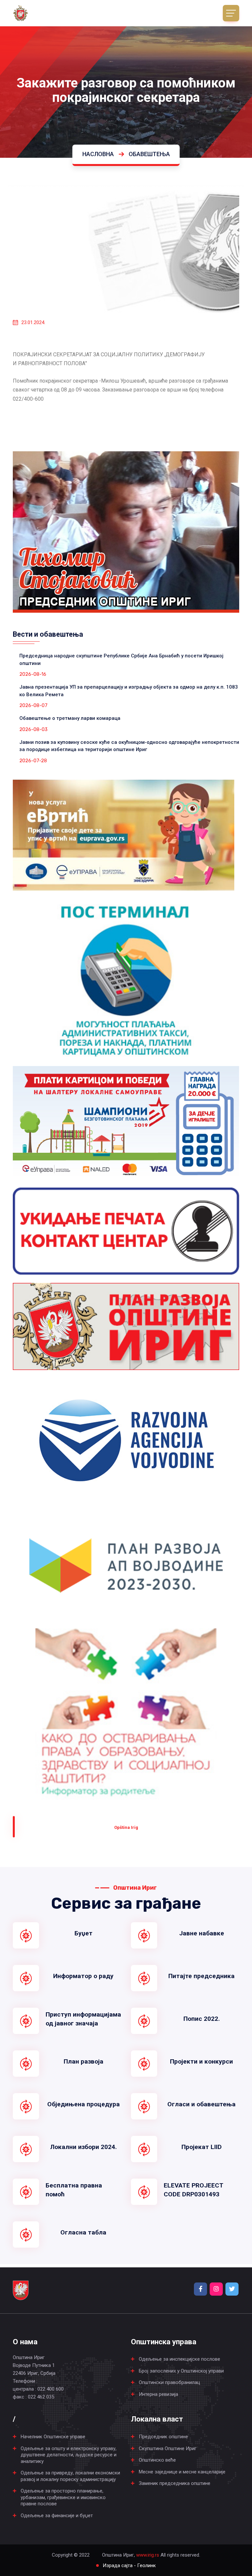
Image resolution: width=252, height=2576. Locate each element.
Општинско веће (157, 2460)
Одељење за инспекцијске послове (179, 2359)
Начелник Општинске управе (53, 2437)
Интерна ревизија (158, 2394)
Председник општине (163, 2437)
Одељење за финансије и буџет (57, 2516)
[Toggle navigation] (231, 13)
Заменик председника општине (175, 2483)
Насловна (98, 154)
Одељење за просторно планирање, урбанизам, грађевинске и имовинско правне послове (63, 2497)
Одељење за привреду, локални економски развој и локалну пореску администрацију (70, 2476)
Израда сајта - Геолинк (129, 2565)
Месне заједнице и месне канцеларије (182, 2472)
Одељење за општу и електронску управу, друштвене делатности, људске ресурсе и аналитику (69, 2455)
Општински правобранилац (169, 2382)
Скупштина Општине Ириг (168, 2448)
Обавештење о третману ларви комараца (70, 718)
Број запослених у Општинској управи (181, 2371)
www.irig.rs (148, 2555)
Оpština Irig (126, 1827)
